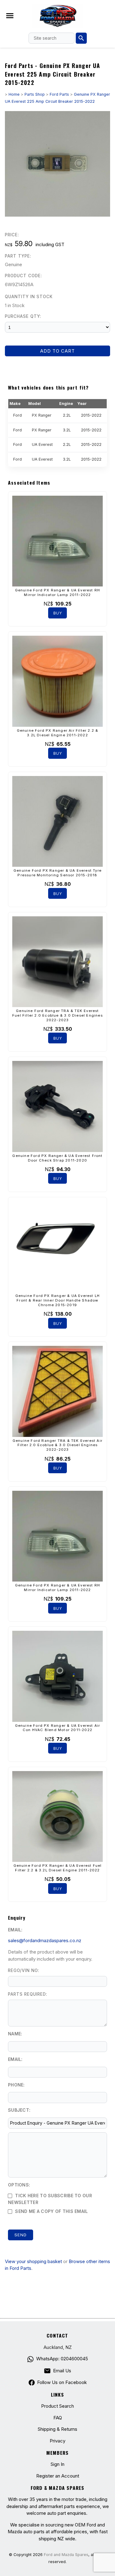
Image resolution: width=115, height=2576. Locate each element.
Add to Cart (57, 351)
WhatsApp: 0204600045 (62, 2359)
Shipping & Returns (57, 2429)
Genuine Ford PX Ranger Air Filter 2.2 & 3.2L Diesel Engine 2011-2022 (58, 733)
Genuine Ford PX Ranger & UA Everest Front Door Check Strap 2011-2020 (57, 1158)
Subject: (19, 2110)
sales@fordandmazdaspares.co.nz (45, 1940)
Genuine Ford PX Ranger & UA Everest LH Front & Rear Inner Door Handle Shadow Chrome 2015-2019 (58, 1300)
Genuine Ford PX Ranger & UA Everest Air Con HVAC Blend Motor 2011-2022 (58, 1728)
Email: (15, 1930)
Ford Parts (59, 94)
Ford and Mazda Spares (66, 2555)
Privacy (57, 2441)
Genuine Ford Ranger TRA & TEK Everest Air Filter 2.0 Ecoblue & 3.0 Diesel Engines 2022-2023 (57, 1445)
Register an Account (58, 2476)
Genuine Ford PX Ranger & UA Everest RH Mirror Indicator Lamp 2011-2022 (58, 592)
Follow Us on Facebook (62, 2382)
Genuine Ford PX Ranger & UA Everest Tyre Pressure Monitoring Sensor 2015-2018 (57, 873)
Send (21, 2235)
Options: (19, 2185)
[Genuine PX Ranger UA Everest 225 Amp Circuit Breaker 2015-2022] (57, 215)
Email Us (62, 2371)
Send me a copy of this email (51, 2211)
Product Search (57, 2406)
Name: (15, 2034)
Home (14, 94)
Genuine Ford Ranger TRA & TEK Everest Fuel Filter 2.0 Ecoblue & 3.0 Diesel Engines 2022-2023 (57, 1015)
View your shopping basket (33, 2261)
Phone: (16, 2085)
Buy (58, 613)
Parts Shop (35, 94)
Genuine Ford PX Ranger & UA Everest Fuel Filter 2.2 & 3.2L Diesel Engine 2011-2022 (58, 1868)
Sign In (57, 2464)
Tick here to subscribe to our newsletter (50, 2199)
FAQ (58, 2418)
